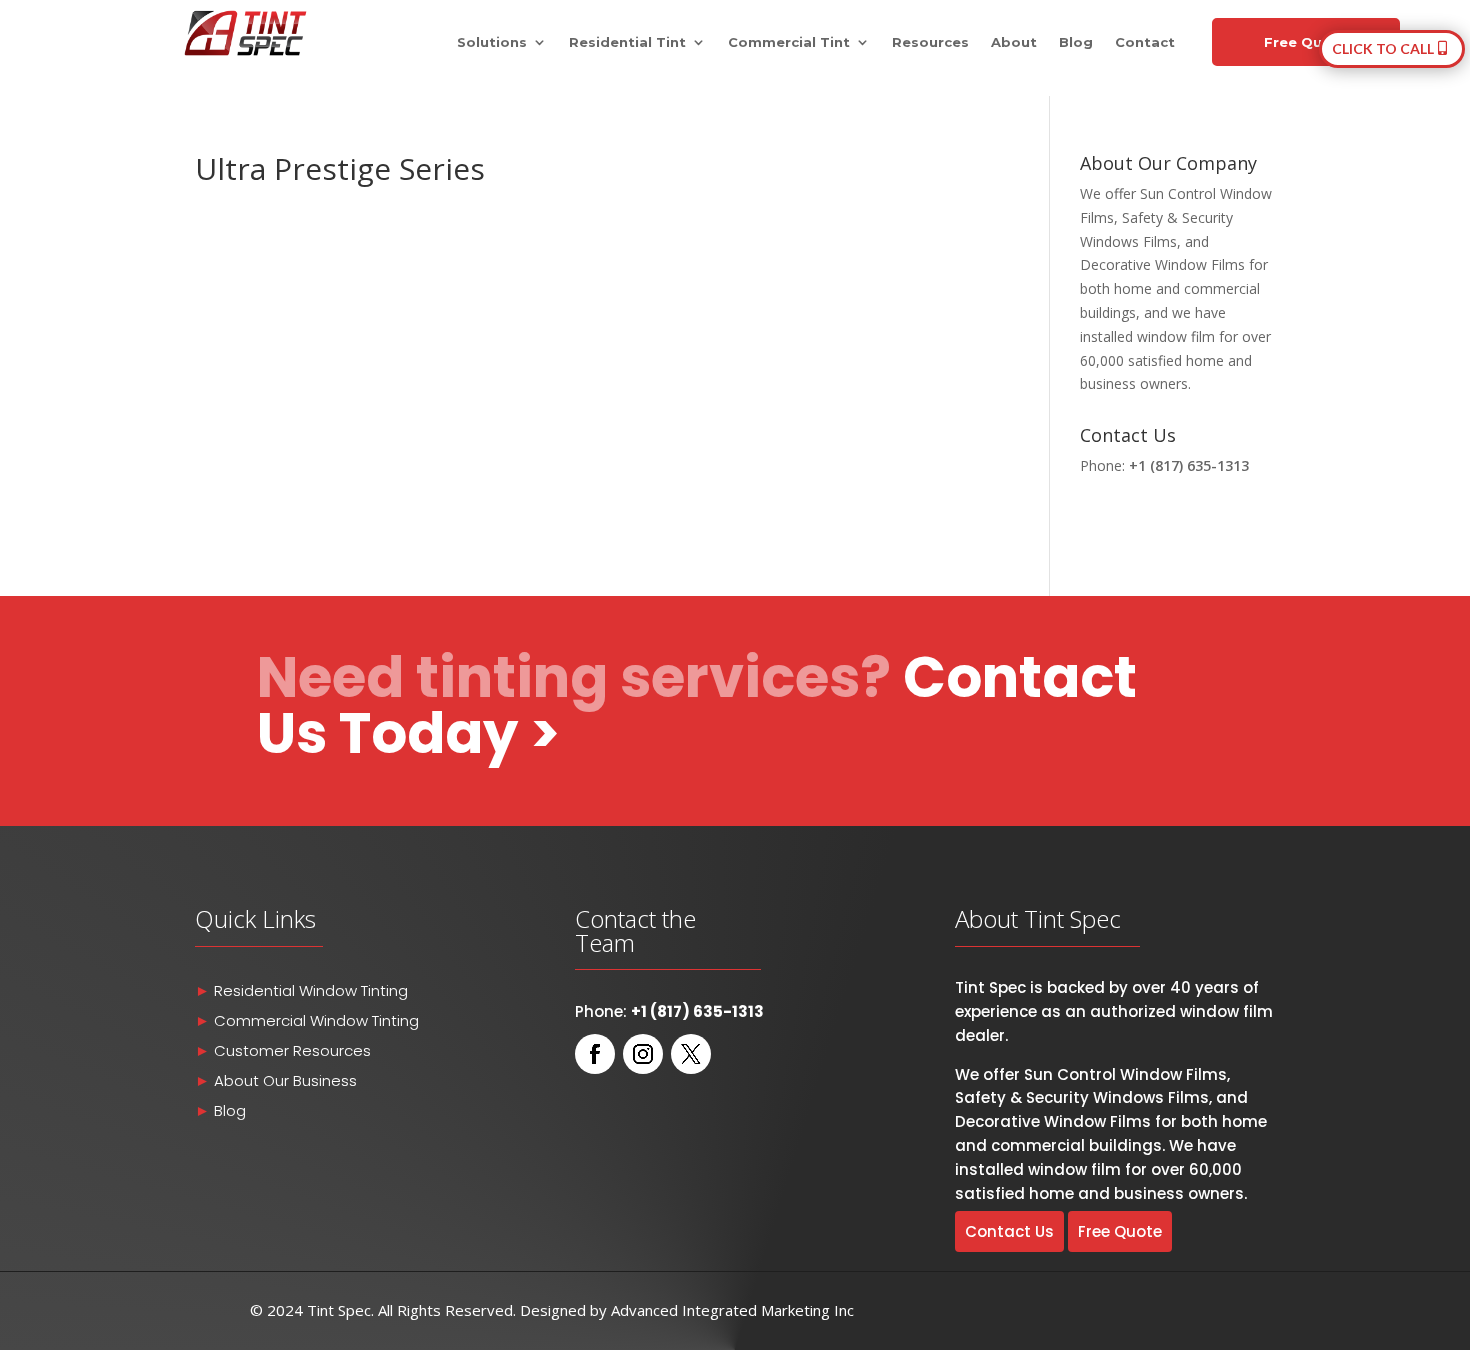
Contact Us (1009, 1231)
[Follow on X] (691, 1054)
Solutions (492, 42)
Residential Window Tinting (311, 990)
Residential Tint (627, 42)
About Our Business (283, 1080)
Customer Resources (292, 1050)
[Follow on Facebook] (595, 1054)
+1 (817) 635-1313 (1189, 465)
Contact (1145, 42)
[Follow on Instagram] (643, 1054)
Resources (930, 42)
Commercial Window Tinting (316, 1020)
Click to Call (1383, 48)
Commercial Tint (789, 42)
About (1014, 42)
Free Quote (1306, 42)
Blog (1076, 42)
